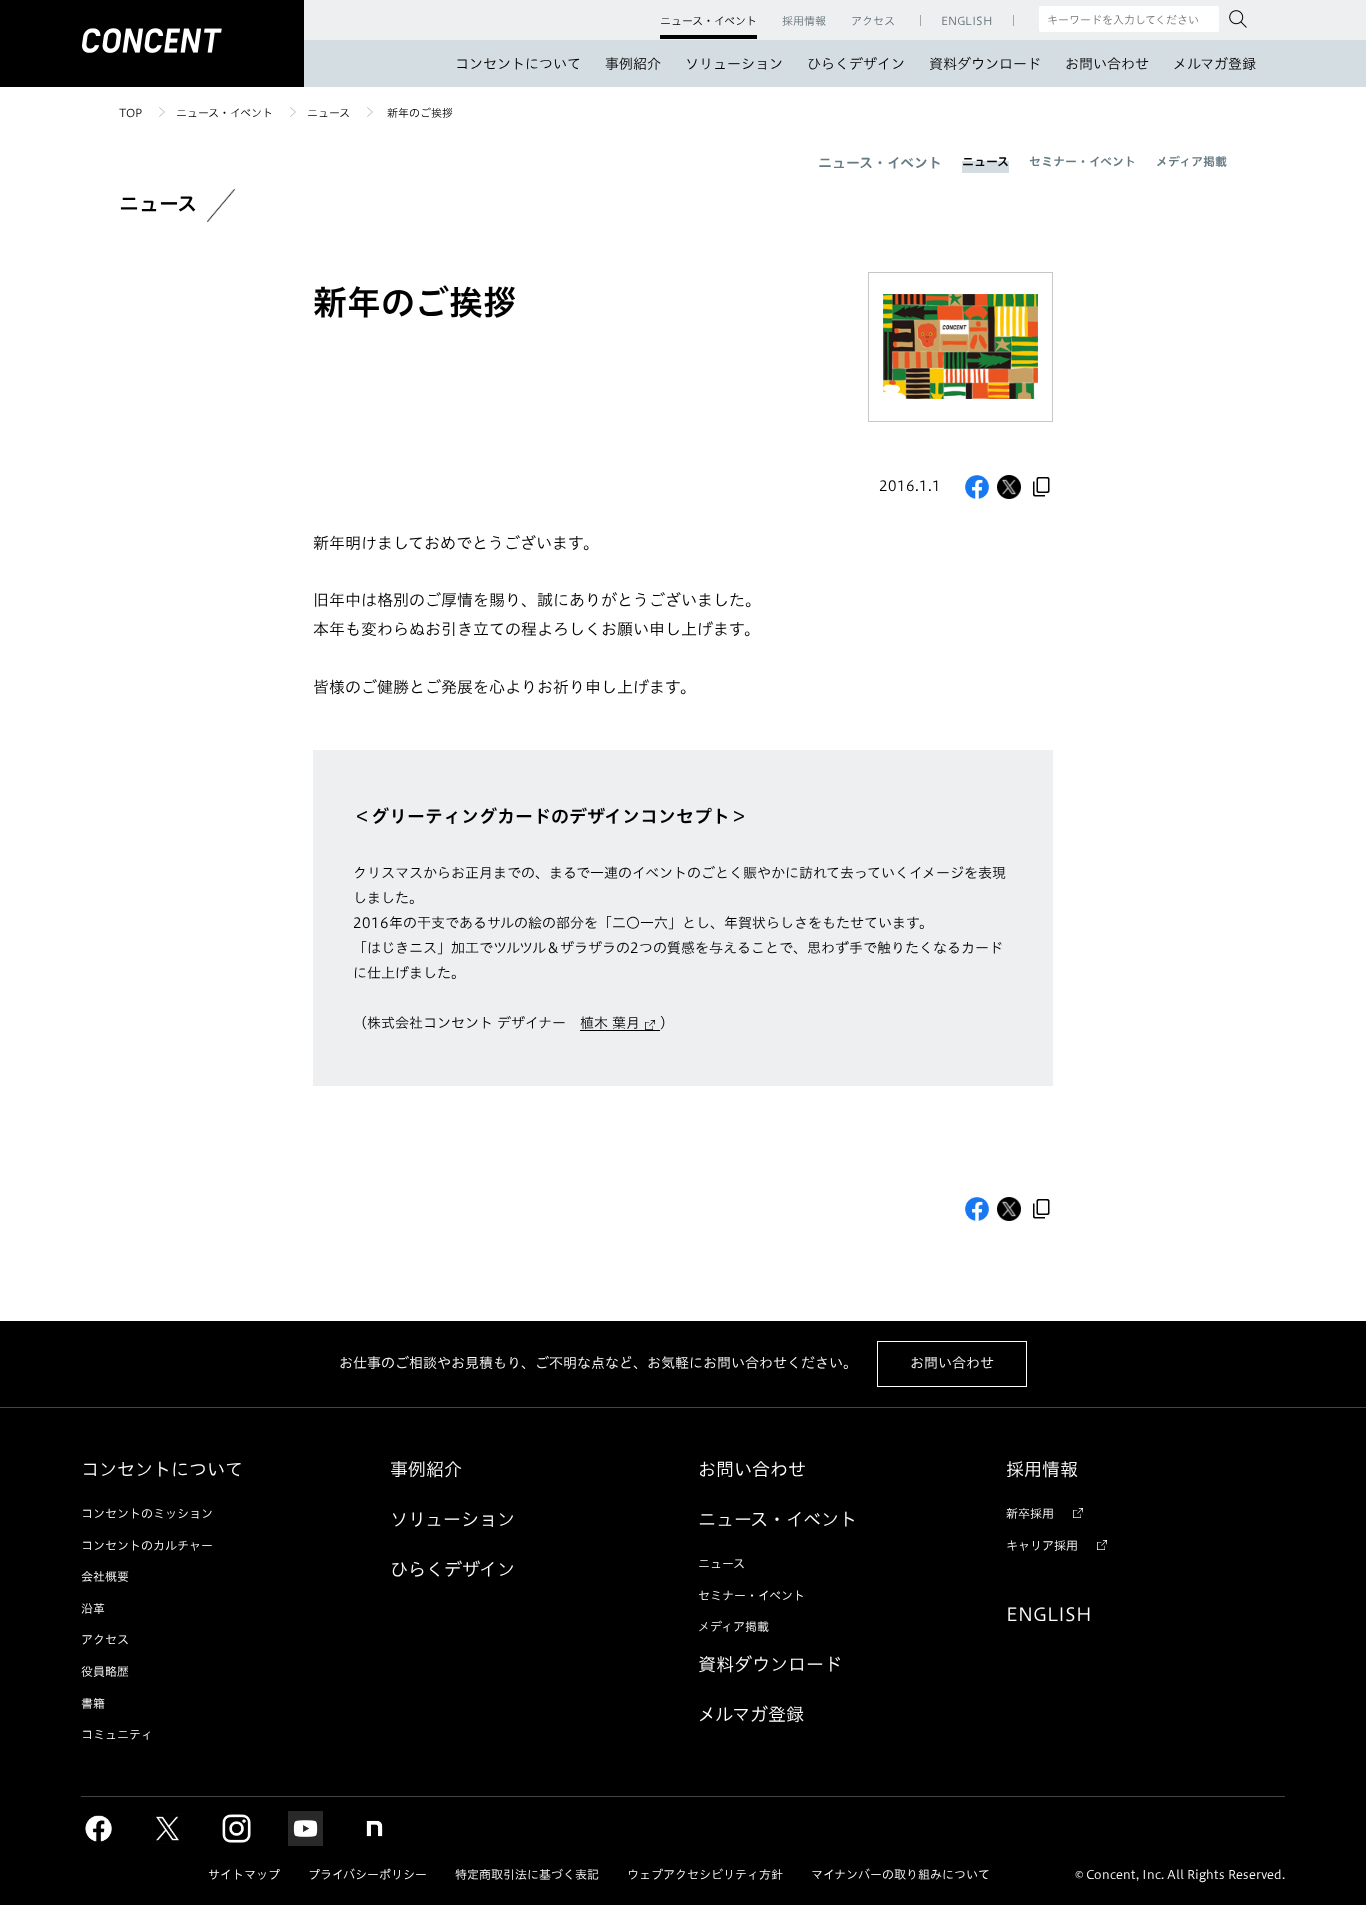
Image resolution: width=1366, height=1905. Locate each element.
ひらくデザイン (856, 64)
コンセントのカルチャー (147, 1545)
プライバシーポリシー (367, 1874)
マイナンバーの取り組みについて (900, 1874)
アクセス (105, 1639)
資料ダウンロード (985, 64)
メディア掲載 (1191, 161)
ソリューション (734, 64)
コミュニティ (117, 1734)
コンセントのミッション (147, 1513)
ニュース (328, 112)
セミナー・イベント (1082, 161)
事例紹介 (633, 64)
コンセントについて (518, 64)
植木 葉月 (610, 1023)
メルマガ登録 (1214, 64)
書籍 (93, 1703)
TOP (130, 112)
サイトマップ (244, 1874)
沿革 (93, 1608)
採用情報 (1042, 1469)
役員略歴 (105, 1671)
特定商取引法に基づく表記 (527, 1874)
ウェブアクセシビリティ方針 (705, 1874)
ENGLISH (1049, 1614)
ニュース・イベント (224, 112)
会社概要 (105, 1576)
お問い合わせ (1107, 64)
